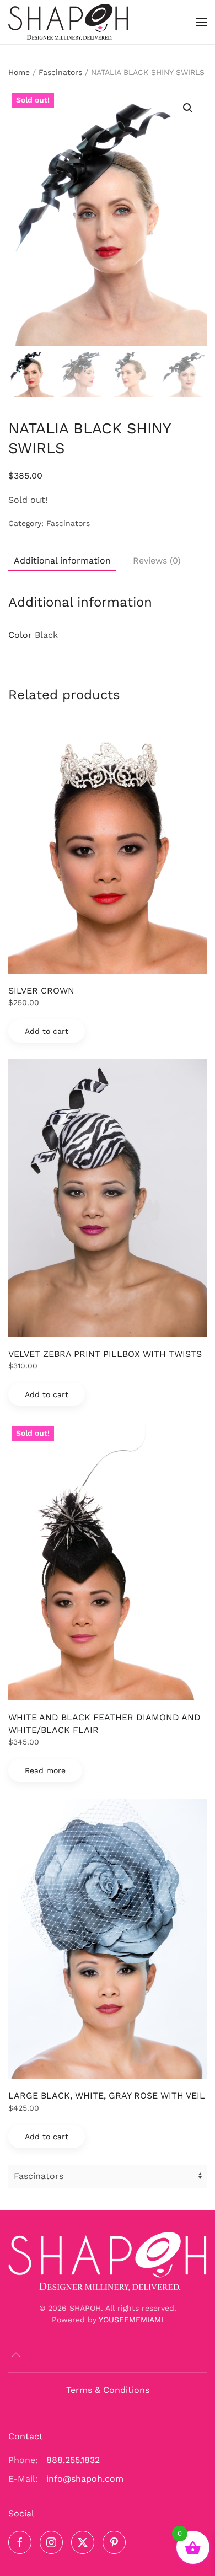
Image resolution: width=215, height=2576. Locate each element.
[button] (201, 22)
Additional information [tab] (62, 560)
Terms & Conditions (108, 2390)
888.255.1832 (73, 2460)
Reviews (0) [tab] (157, 560)
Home (19, 72)
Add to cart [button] (47, 1031)
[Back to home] (68, 22)
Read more (45, 1770)
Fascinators (60, 72)
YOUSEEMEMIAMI (131, 2320)
